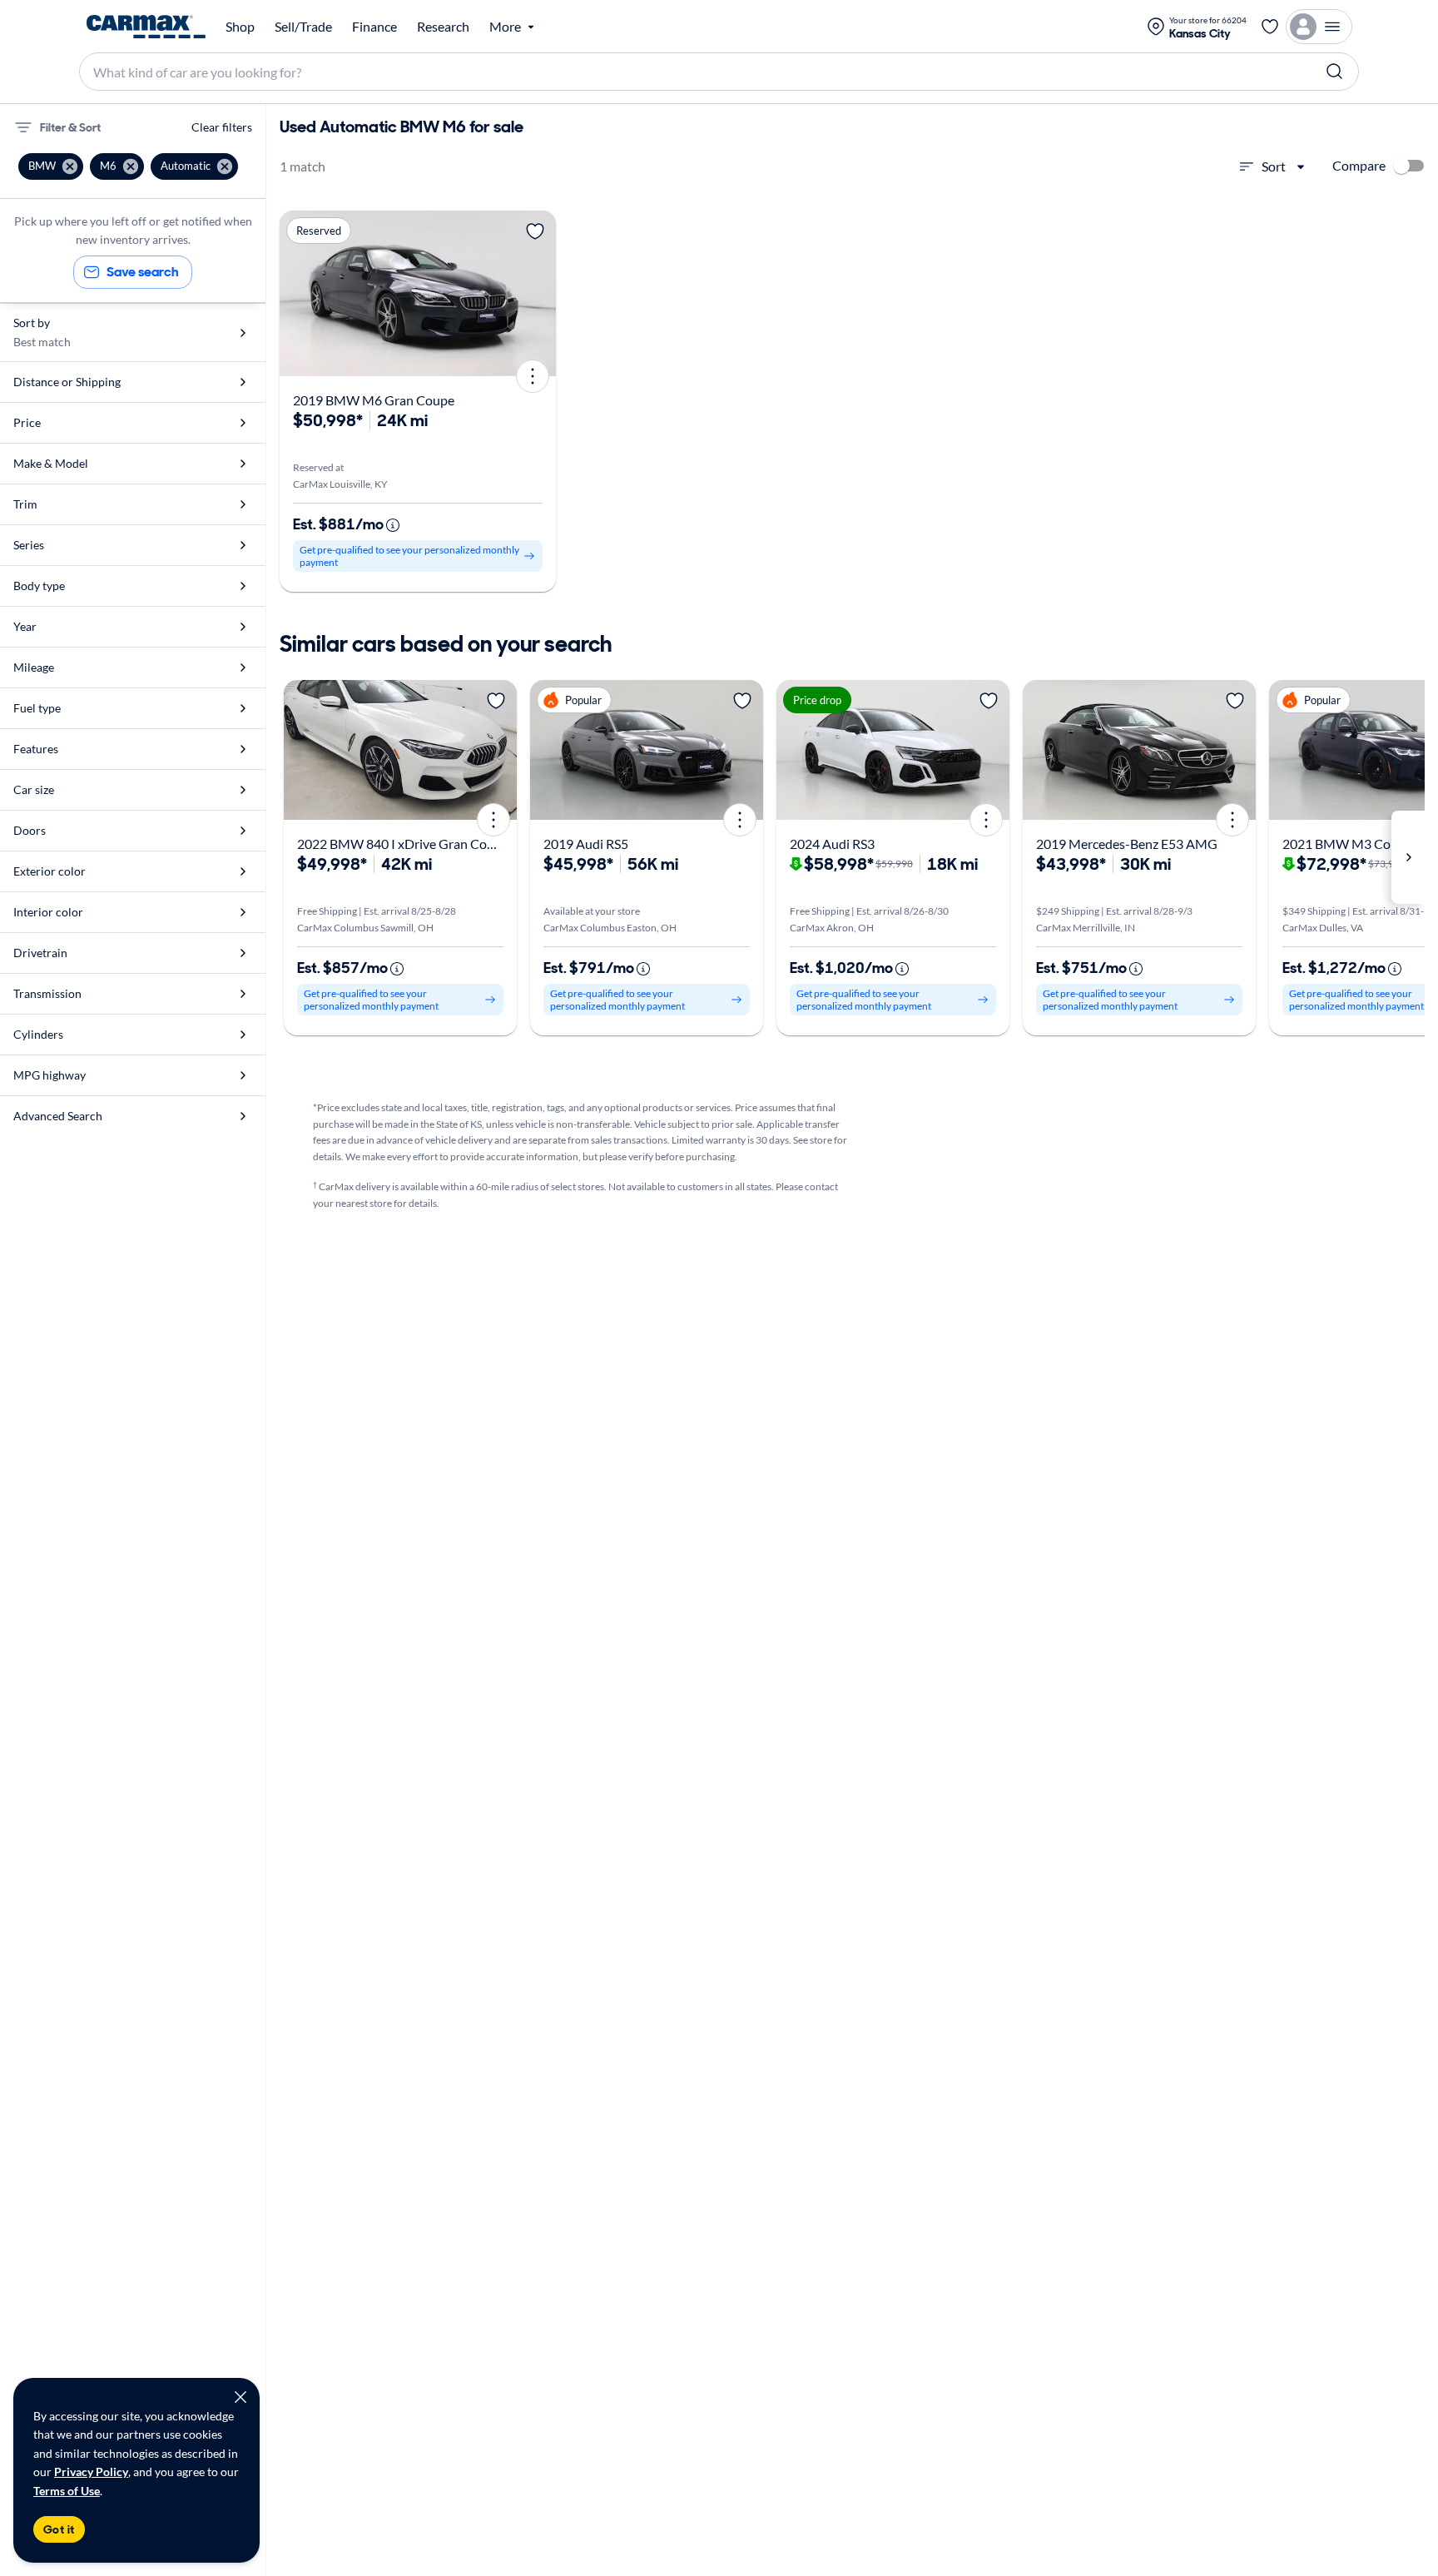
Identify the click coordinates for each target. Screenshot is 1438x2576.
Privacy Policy (91, 2472)
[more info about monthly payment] (393, 525)
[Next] (538, 293)
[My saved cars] (1270, 27)
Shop (240, 27)
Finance (374, 27)
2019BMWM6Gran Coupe (374, 400)
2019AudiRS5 (586, 844)
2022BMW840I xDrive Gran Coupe (403, 844)
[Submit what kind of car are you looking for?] (1335, 72)
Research (443, 27)
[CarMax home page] (146, 27)
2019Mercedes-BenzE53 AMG (1127, 844)
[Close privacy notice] (240, 2397)
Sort (1274, 166)
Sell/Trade (303, 27)
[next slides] (1408, 857)
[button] (51, 166)
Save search (143, 272)
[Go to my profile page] (1319, 27)
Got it (59, 2529)
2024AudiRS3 (832, 844)
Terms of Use (67, 2491)
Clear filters (222, 127)
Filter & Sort (70, 127)
